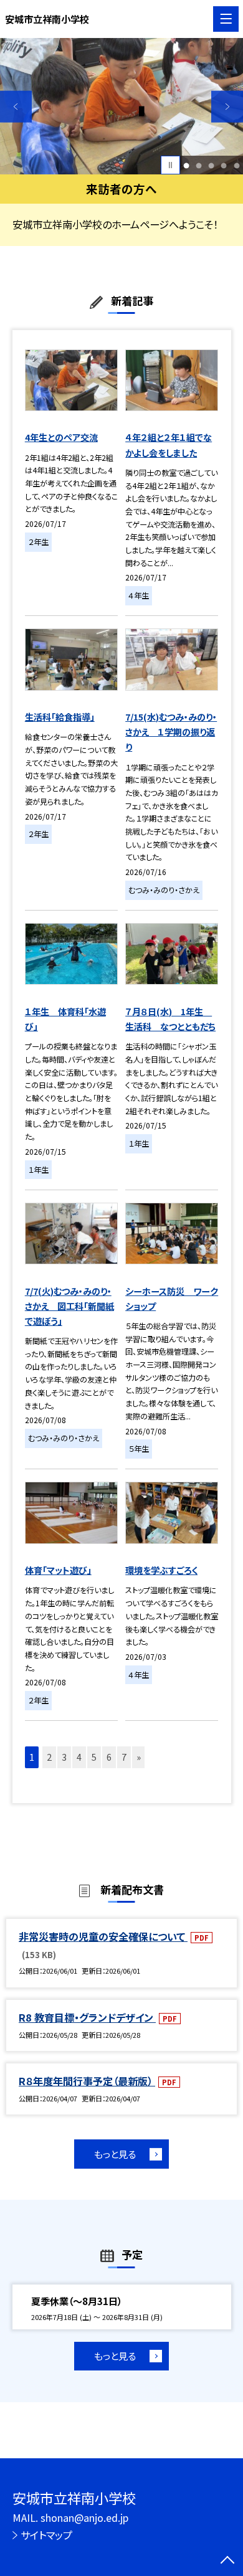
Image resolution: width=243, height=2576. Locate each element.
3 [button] (212, 165)
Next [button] (227, 107)
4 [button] (224, 165)
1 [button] (187, 165)
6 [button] (109, 1757)
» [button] (139, 1757)
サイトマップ (46, 2535)
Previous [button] (16, 107)
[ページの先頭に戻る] (227, 2561)
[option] (121, 106)
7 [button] (124, 1757)
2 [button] (199, 165)
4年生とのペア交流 (61, 437)
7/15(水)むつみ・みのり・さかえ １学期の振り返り (171, 732)
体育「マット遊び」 (58, 1570)
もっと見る (115, 2154)
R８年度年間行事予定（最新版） (87, 2081)
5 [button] (236, 165)
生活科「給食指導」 (60, 717)
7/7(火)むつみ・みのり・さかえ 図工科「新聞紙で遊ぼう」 (69, 1306)
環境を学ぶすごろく (161, 1570)
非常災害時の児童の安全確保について (103, 1936)
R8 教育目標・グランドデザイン (87, 2017)
